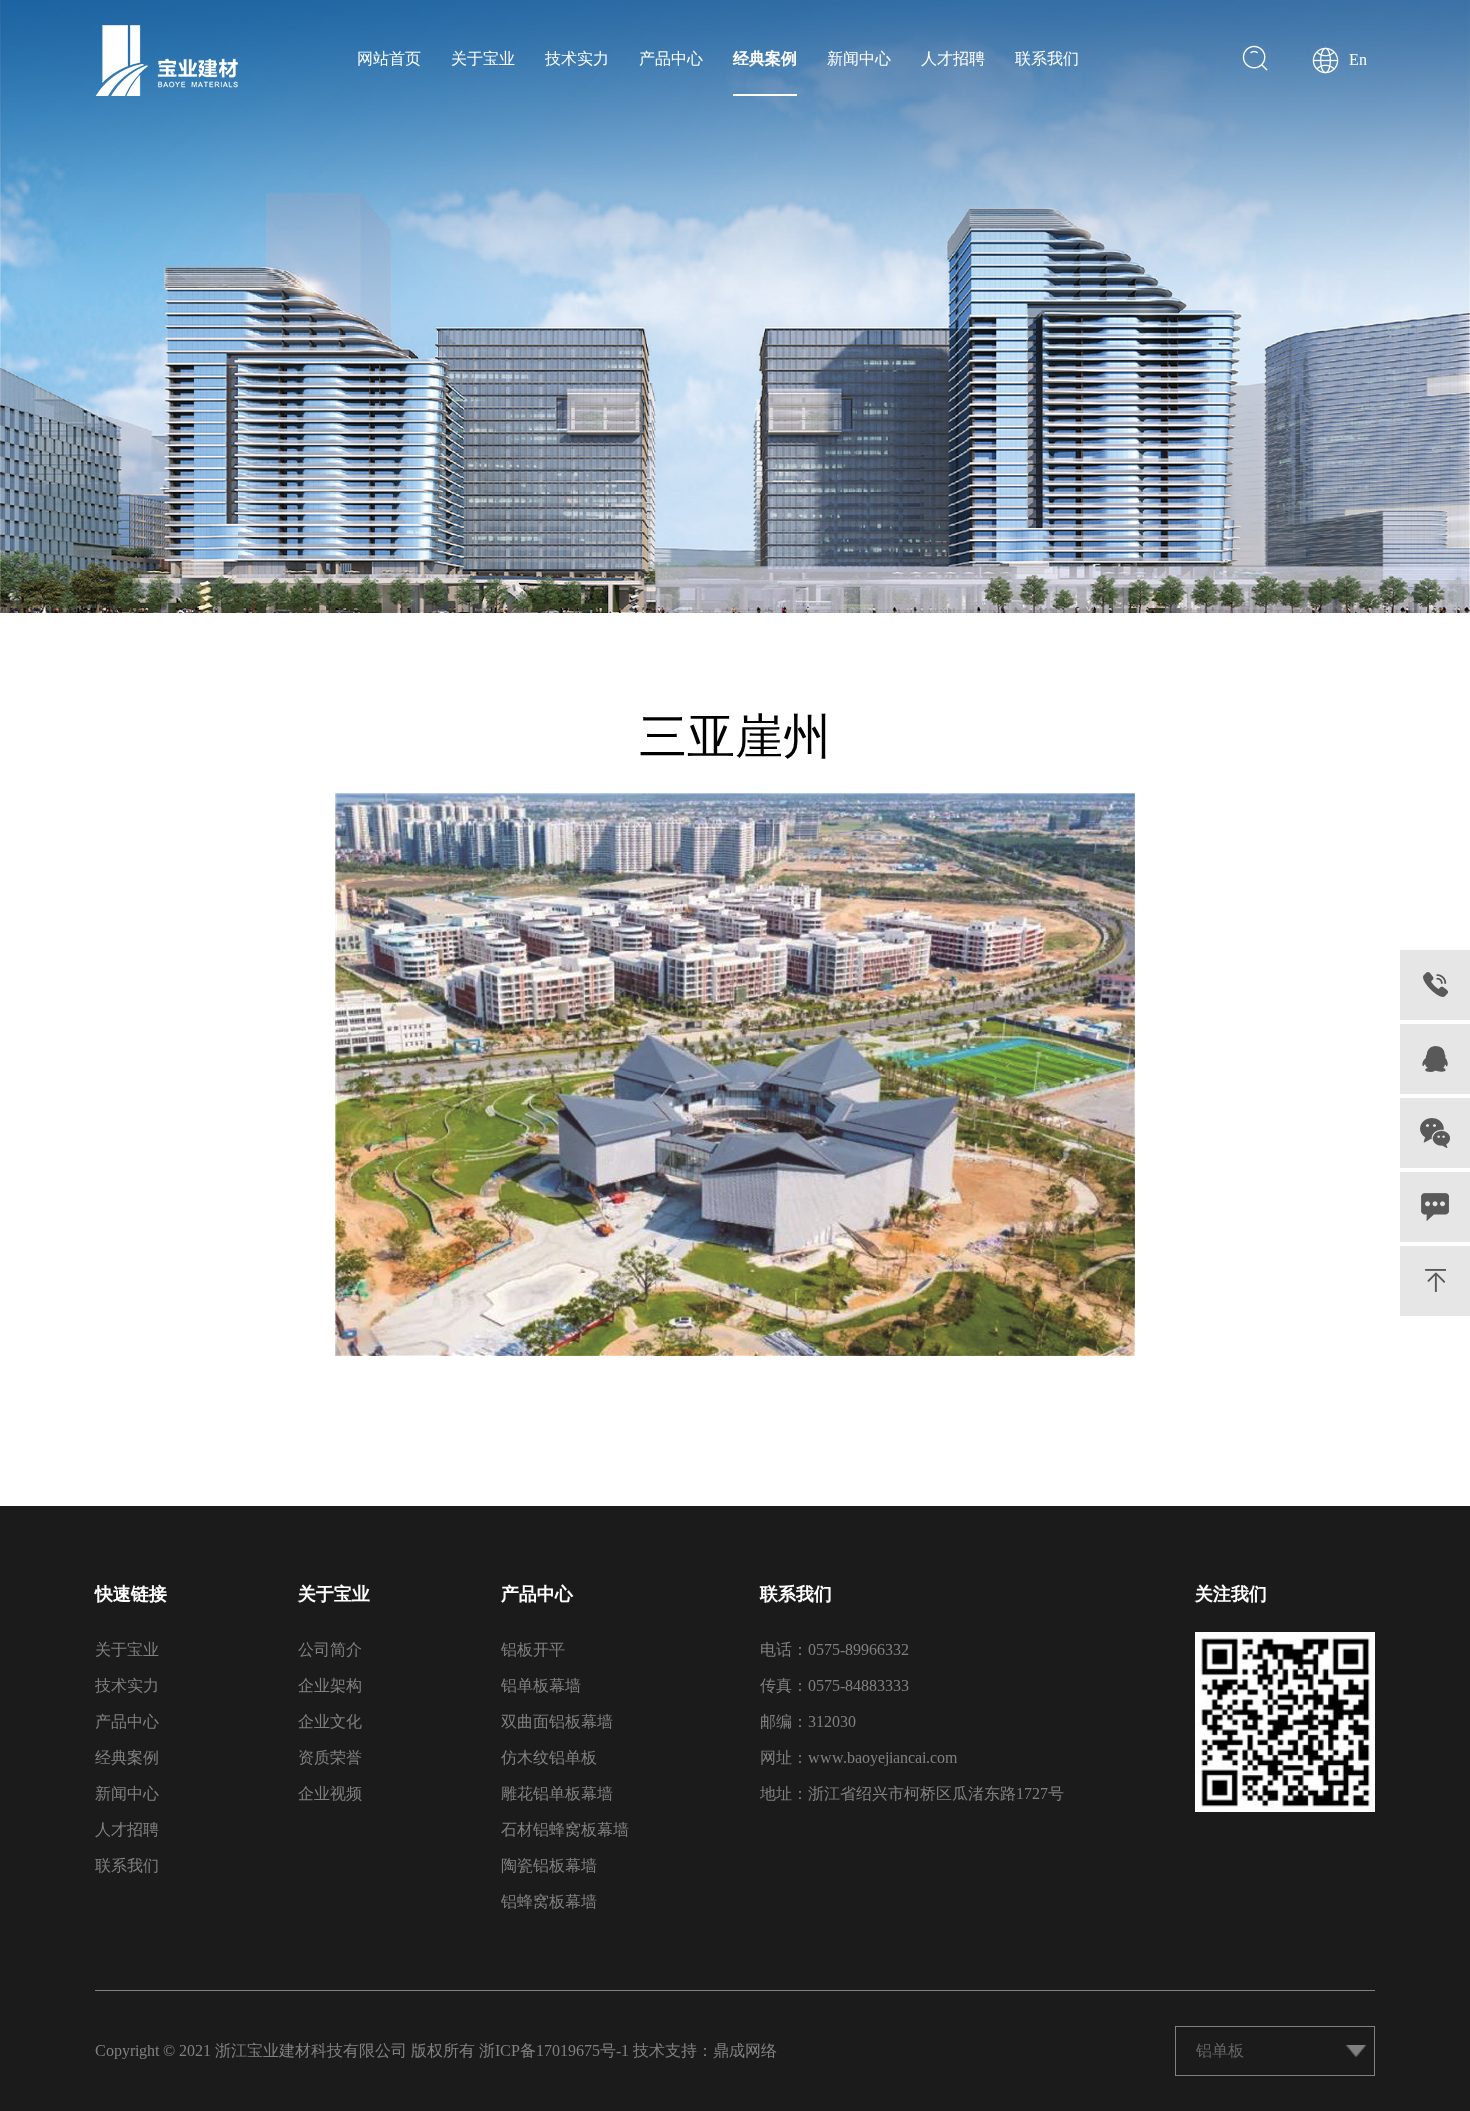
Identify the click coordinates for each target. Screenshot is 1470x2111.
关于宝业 (483, 58)
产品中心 (671, 58)
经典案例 (765, 58)
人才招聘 (953, 58)
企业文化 (330, 1721)
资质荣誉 (330, 1757)
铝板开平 (533, 1649)
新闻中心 (859, 58)
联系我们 (1047, 58)
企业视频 (330, 1793)
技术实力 (577, 58)
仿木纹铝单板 (549, 1757)
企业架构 (330, 1685)
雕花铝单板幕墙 (557, 1793)
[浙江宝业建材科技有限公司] (166, 60)
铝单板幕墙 (541, 1685)
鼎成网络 (745, 2050)
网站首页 (389, 58)
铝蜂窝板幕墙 (549, 1901)
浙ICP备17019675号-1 (554, 2050)
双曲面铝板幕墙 (557, 1721)
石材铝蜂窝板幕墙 (565, 1829)
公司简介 (330, 1649)
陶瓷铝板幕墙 (549, 1865)
